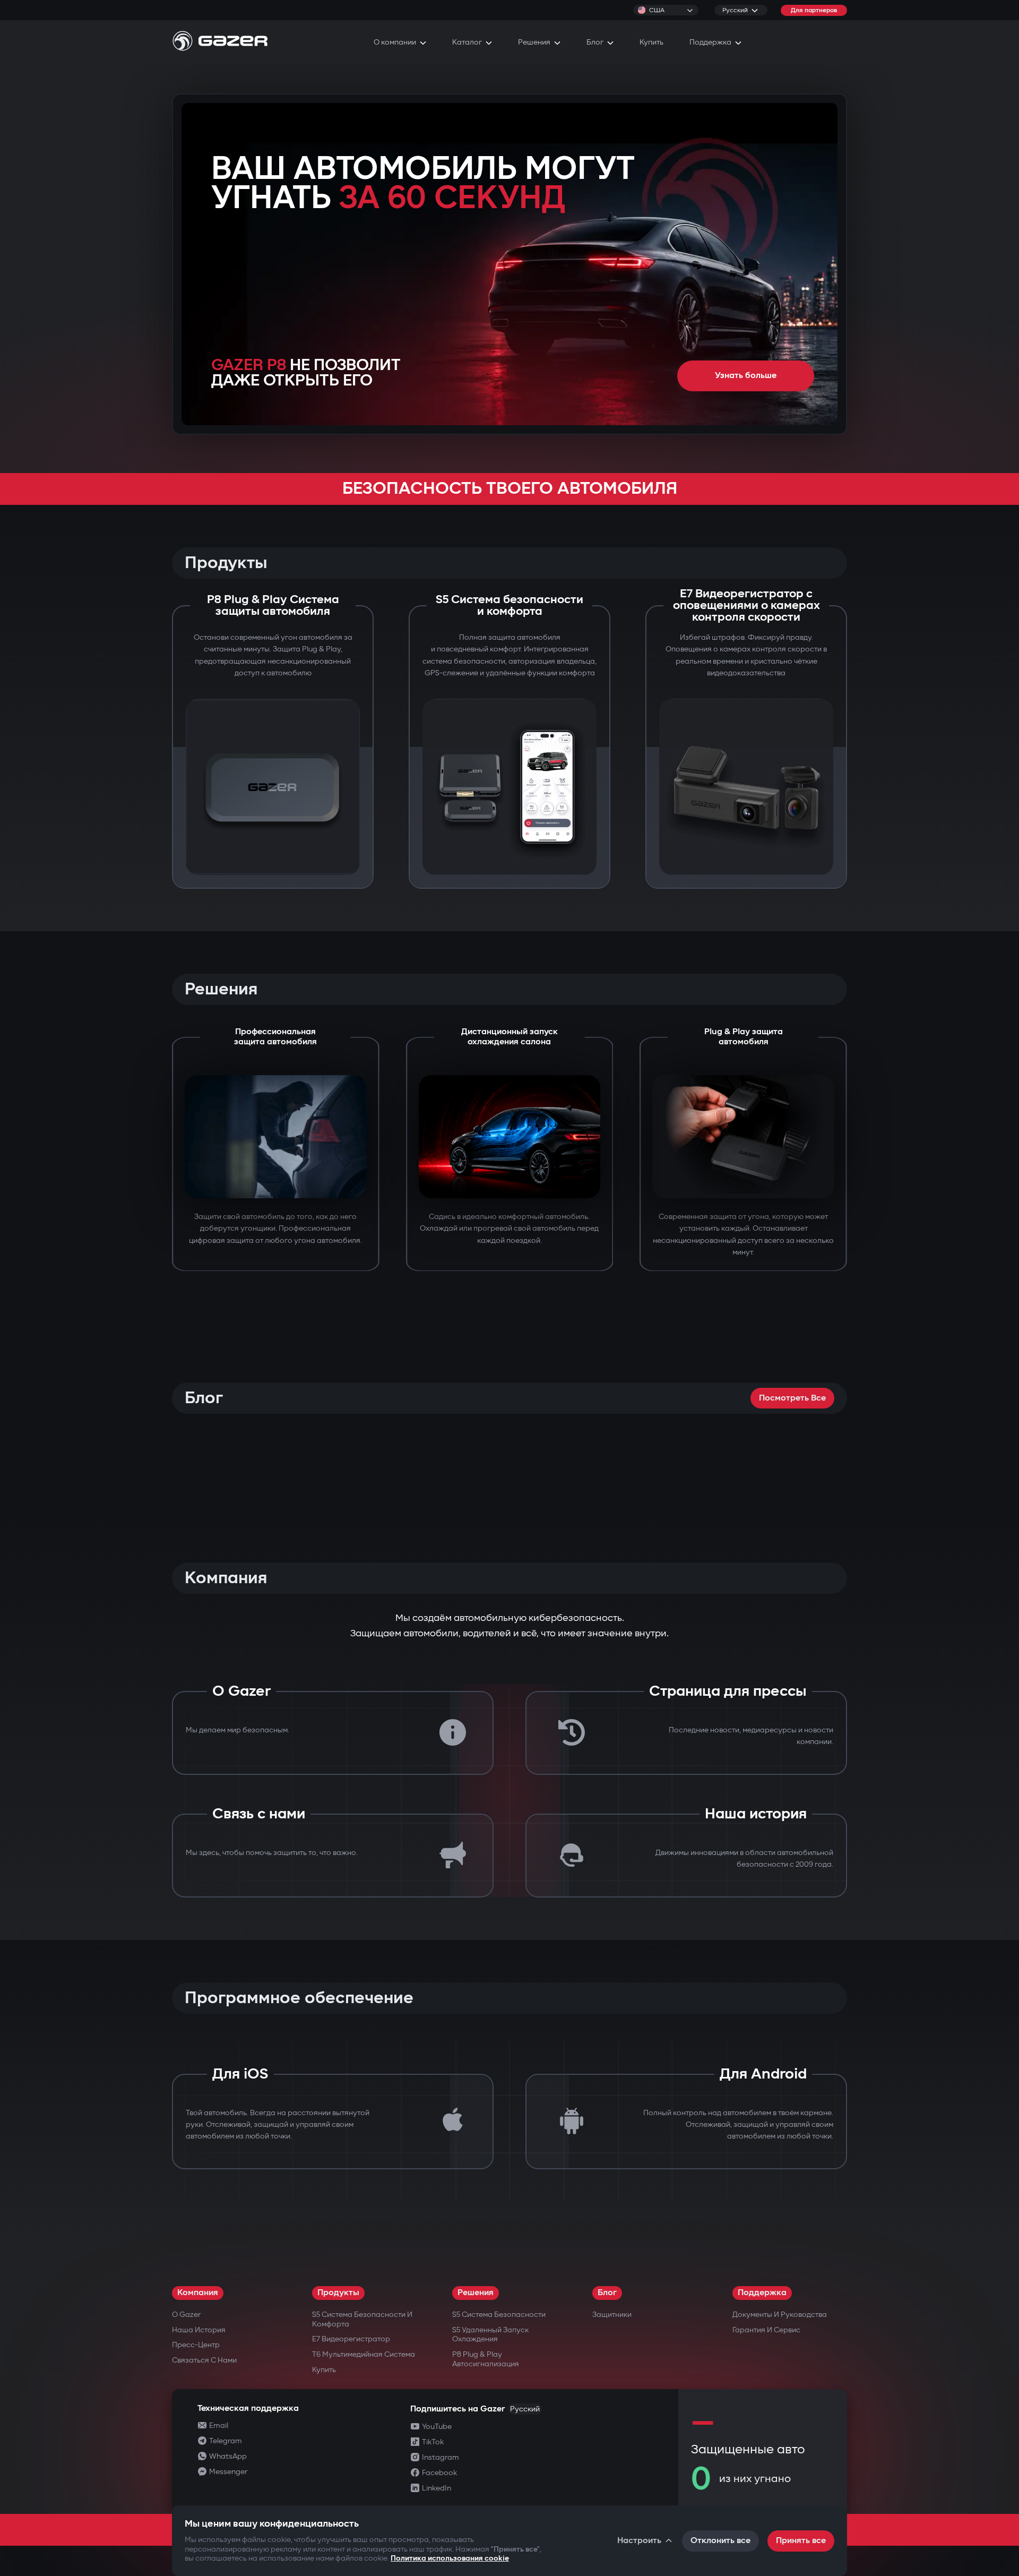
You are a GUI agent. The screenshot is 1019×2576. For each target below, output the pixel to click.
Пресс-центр (196, 2345)
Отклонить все (720, 2541)
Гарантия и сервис (766, 2330)
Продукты (338, 2293)
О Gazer (186, 2315)
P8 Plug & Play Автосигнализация (486, 2359)
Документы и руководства (780, 2315)
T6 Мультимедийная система (364, 2354)
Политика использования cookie (450, 2558)
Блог (607, 2293)
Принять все (801, 2541)
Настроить (639, 2541)
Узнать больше (746, 376)
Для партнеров (814, 10)
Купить (324, 2370)
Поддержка (762, 2293)
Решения (476, 2293)
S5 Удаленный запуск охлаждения (490, 2335)
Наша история (199, 2330)
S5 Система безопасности (499, 2315)
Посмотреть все (792, 1398)
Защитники (612, 2315)
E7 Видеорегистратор (351, 2339)
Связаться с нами (204, 2360)
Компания (198, 2293)
